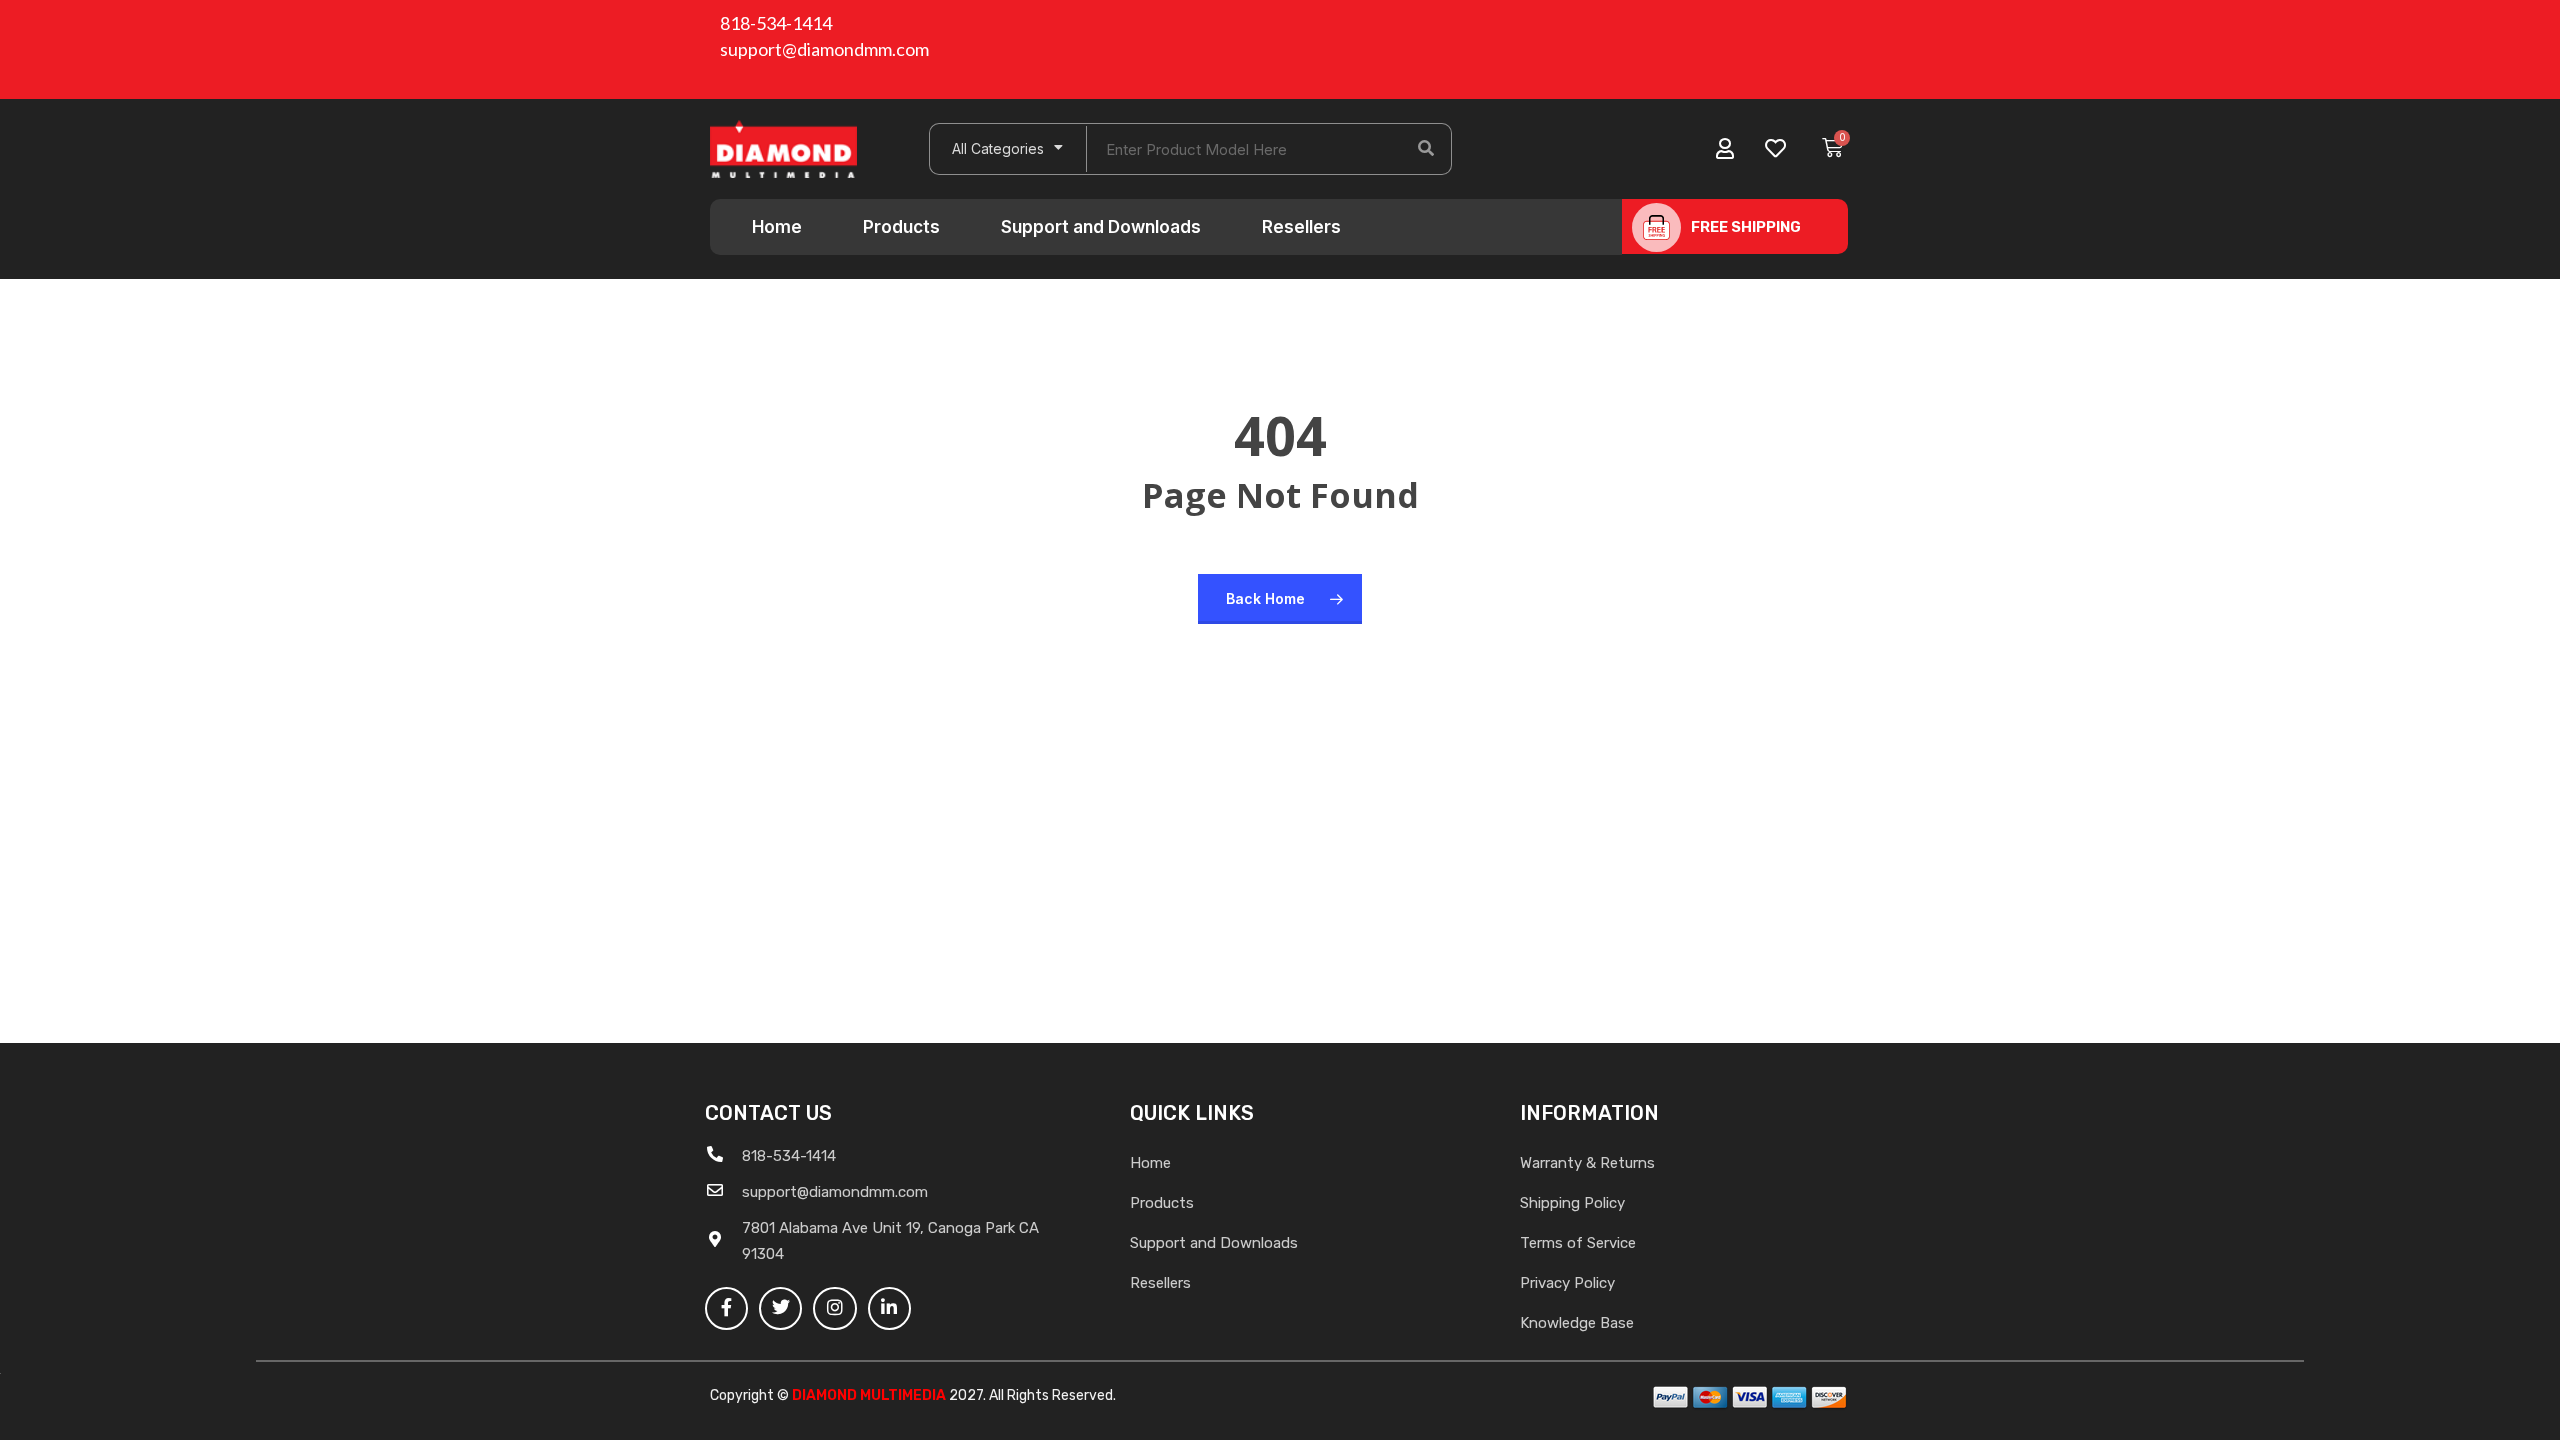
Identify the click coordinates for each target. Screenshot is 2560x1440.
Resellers (1301, 227)
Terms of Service (1578, 1243)
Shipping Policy (1572, 1203)
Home (777, 227)
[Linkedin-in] (889, 1308)
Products (901, 227)
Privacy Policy (1567, 1283)
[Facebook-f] (726, 1308)
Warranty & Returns (1587, 1163)
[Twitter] (780, 1308)
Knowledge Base (1577, 1323)
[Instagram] (834, 1308)
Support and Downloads (1101, 227)
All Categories (998, 148)
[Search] (1426, 149)
